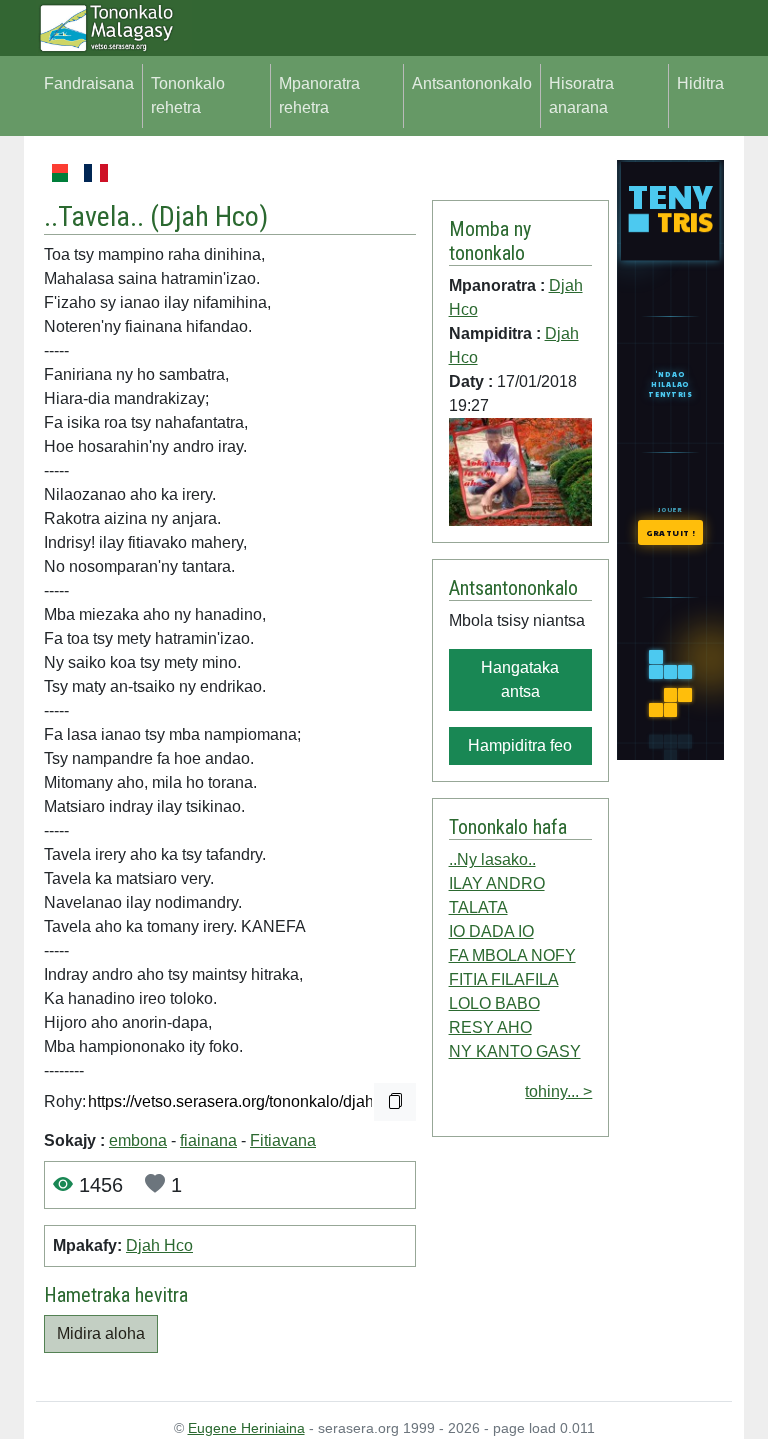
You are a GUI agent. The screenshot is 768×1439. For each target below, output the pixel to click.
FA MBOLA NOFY (512, 955)
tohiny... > (558, 1091)
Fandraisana (89, 83)
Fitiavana (283, 1140)
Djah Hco (209, 216)
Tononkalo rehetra (188, 95)
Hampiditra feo (520, 745)
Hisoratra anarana (581, 95)
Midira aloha (101, 1333)
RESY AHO (490, 1027)
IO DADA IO (491, 931)
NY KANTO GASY (515, 1051)
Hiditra (700, 83)
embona (138, 1140)
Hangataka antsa (520, 679)
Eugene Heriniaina (246, 1428)
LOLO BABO (494, 1003)
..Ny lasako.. (492, 859)
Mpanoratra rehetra (319, 95)
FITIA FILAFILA (504, 979)
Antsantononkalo (472, 83)
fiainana (208, 1140)
